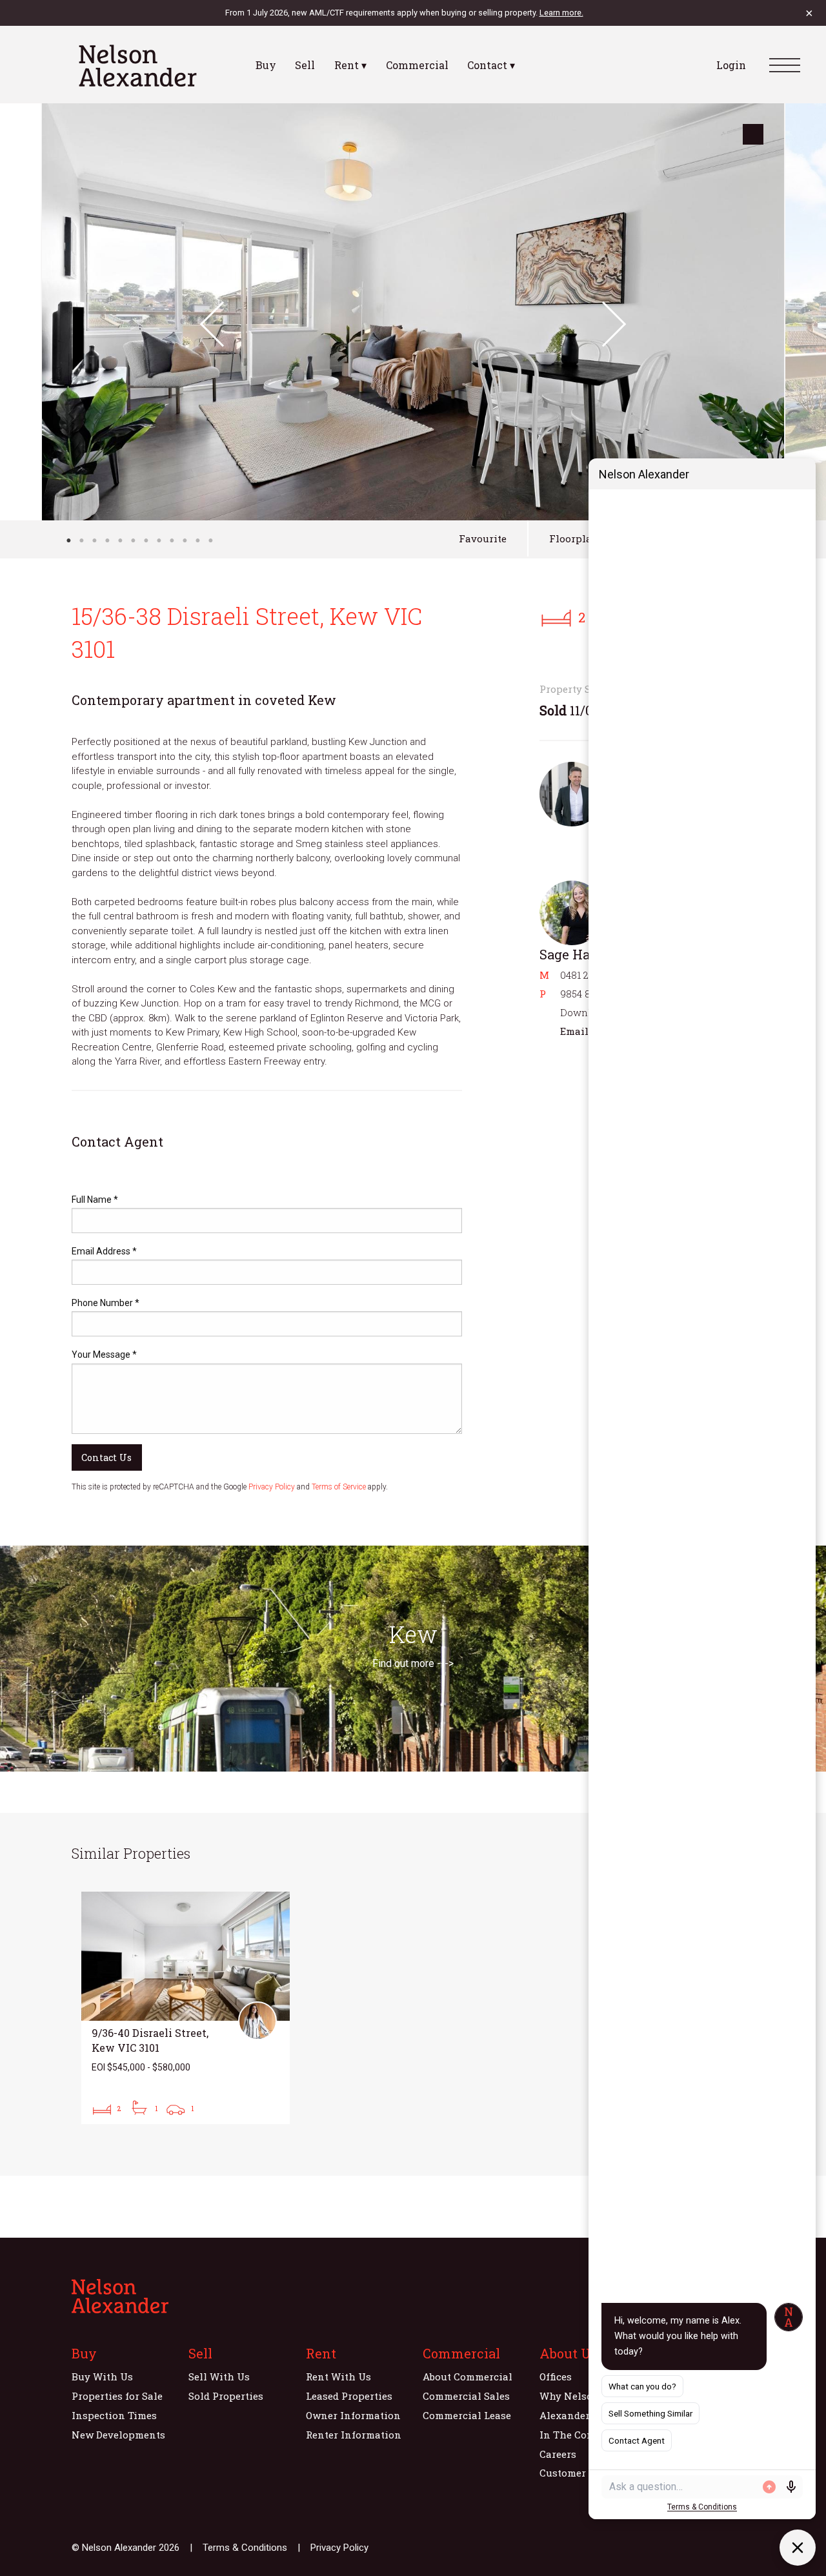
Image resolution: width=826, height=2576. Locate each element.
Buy (266, 65)
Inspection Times (114, 2415)
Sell (305, 65)
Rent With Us (338, 2377)
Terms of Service (339, 1487)
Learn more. (561, 13)
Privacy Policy (272, 1487)
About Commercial (468, 2377)
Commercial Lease (467, 2415)
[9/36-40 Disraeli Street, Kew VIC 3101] (186, 2008)
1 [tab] (68, 540)
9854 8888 (584, 994)
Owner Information (353, 2415)
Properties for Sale (117, 2396)
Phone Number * (106, 1303)
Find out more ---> (413, 1663)
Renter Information (354, 2435)
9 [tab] (172, 540)
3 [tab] (94, 540)
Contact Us (106, 1457)
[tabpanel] (413, 312)
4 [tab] (107, 540)
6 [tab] (133, 540)
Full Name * (95, 1200)
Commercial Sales (466, 2396)
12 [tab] (210, 540)
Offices (556, 2377)
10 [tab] (185, 540)
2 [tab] (81, 540)
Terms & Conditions (245, 2548)
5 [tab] (120, 540)
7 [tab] (146, 540)
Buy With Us (102, 2377)
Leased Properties (349, 2396)
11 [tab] (197, 540)
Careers (558, 2454)
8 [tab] (159, 540)
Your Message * (104, 1354)
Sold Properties (226, 2396)
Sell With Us (219, 2377)
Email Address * (104, 1251)
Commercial (417, 65)
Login (731, 65)
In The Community (586, 2435)
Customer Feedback (586, 2473)
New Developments (118, 2435)
